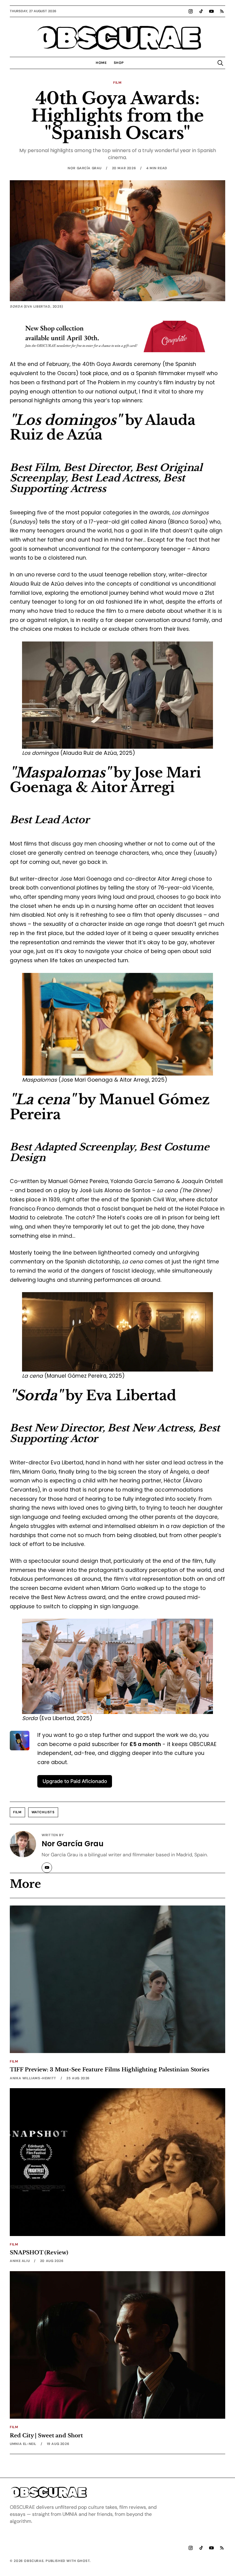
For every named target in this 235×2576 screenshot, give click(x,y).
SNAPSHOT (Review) (39, 2253)
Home (101, 63)
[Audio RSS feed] (222, 11)
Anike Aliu (20, 2261)
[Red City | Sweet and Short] (117, 2345)
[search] (220, 63)
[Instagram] (191, 11)
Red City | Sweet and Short (46, 2435)
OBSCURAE (117, 38)
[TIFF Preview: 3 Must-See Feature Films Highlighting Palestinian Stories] (117, 1979)
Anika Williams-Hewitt (33, 2078)
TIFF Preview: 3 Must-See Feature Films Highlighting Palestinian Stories (110, 2070)
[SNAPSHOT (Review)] (117, 2162)
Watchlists (43, 1812)
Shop (119, 63)
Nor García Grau (85, 168)
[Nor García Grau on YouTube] (47, 1868)
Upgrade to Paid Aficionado (75, 1781)
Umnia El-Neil (23, 2444)
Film (117, 82)
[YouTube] (211, 11)
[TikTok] (201, 11)
